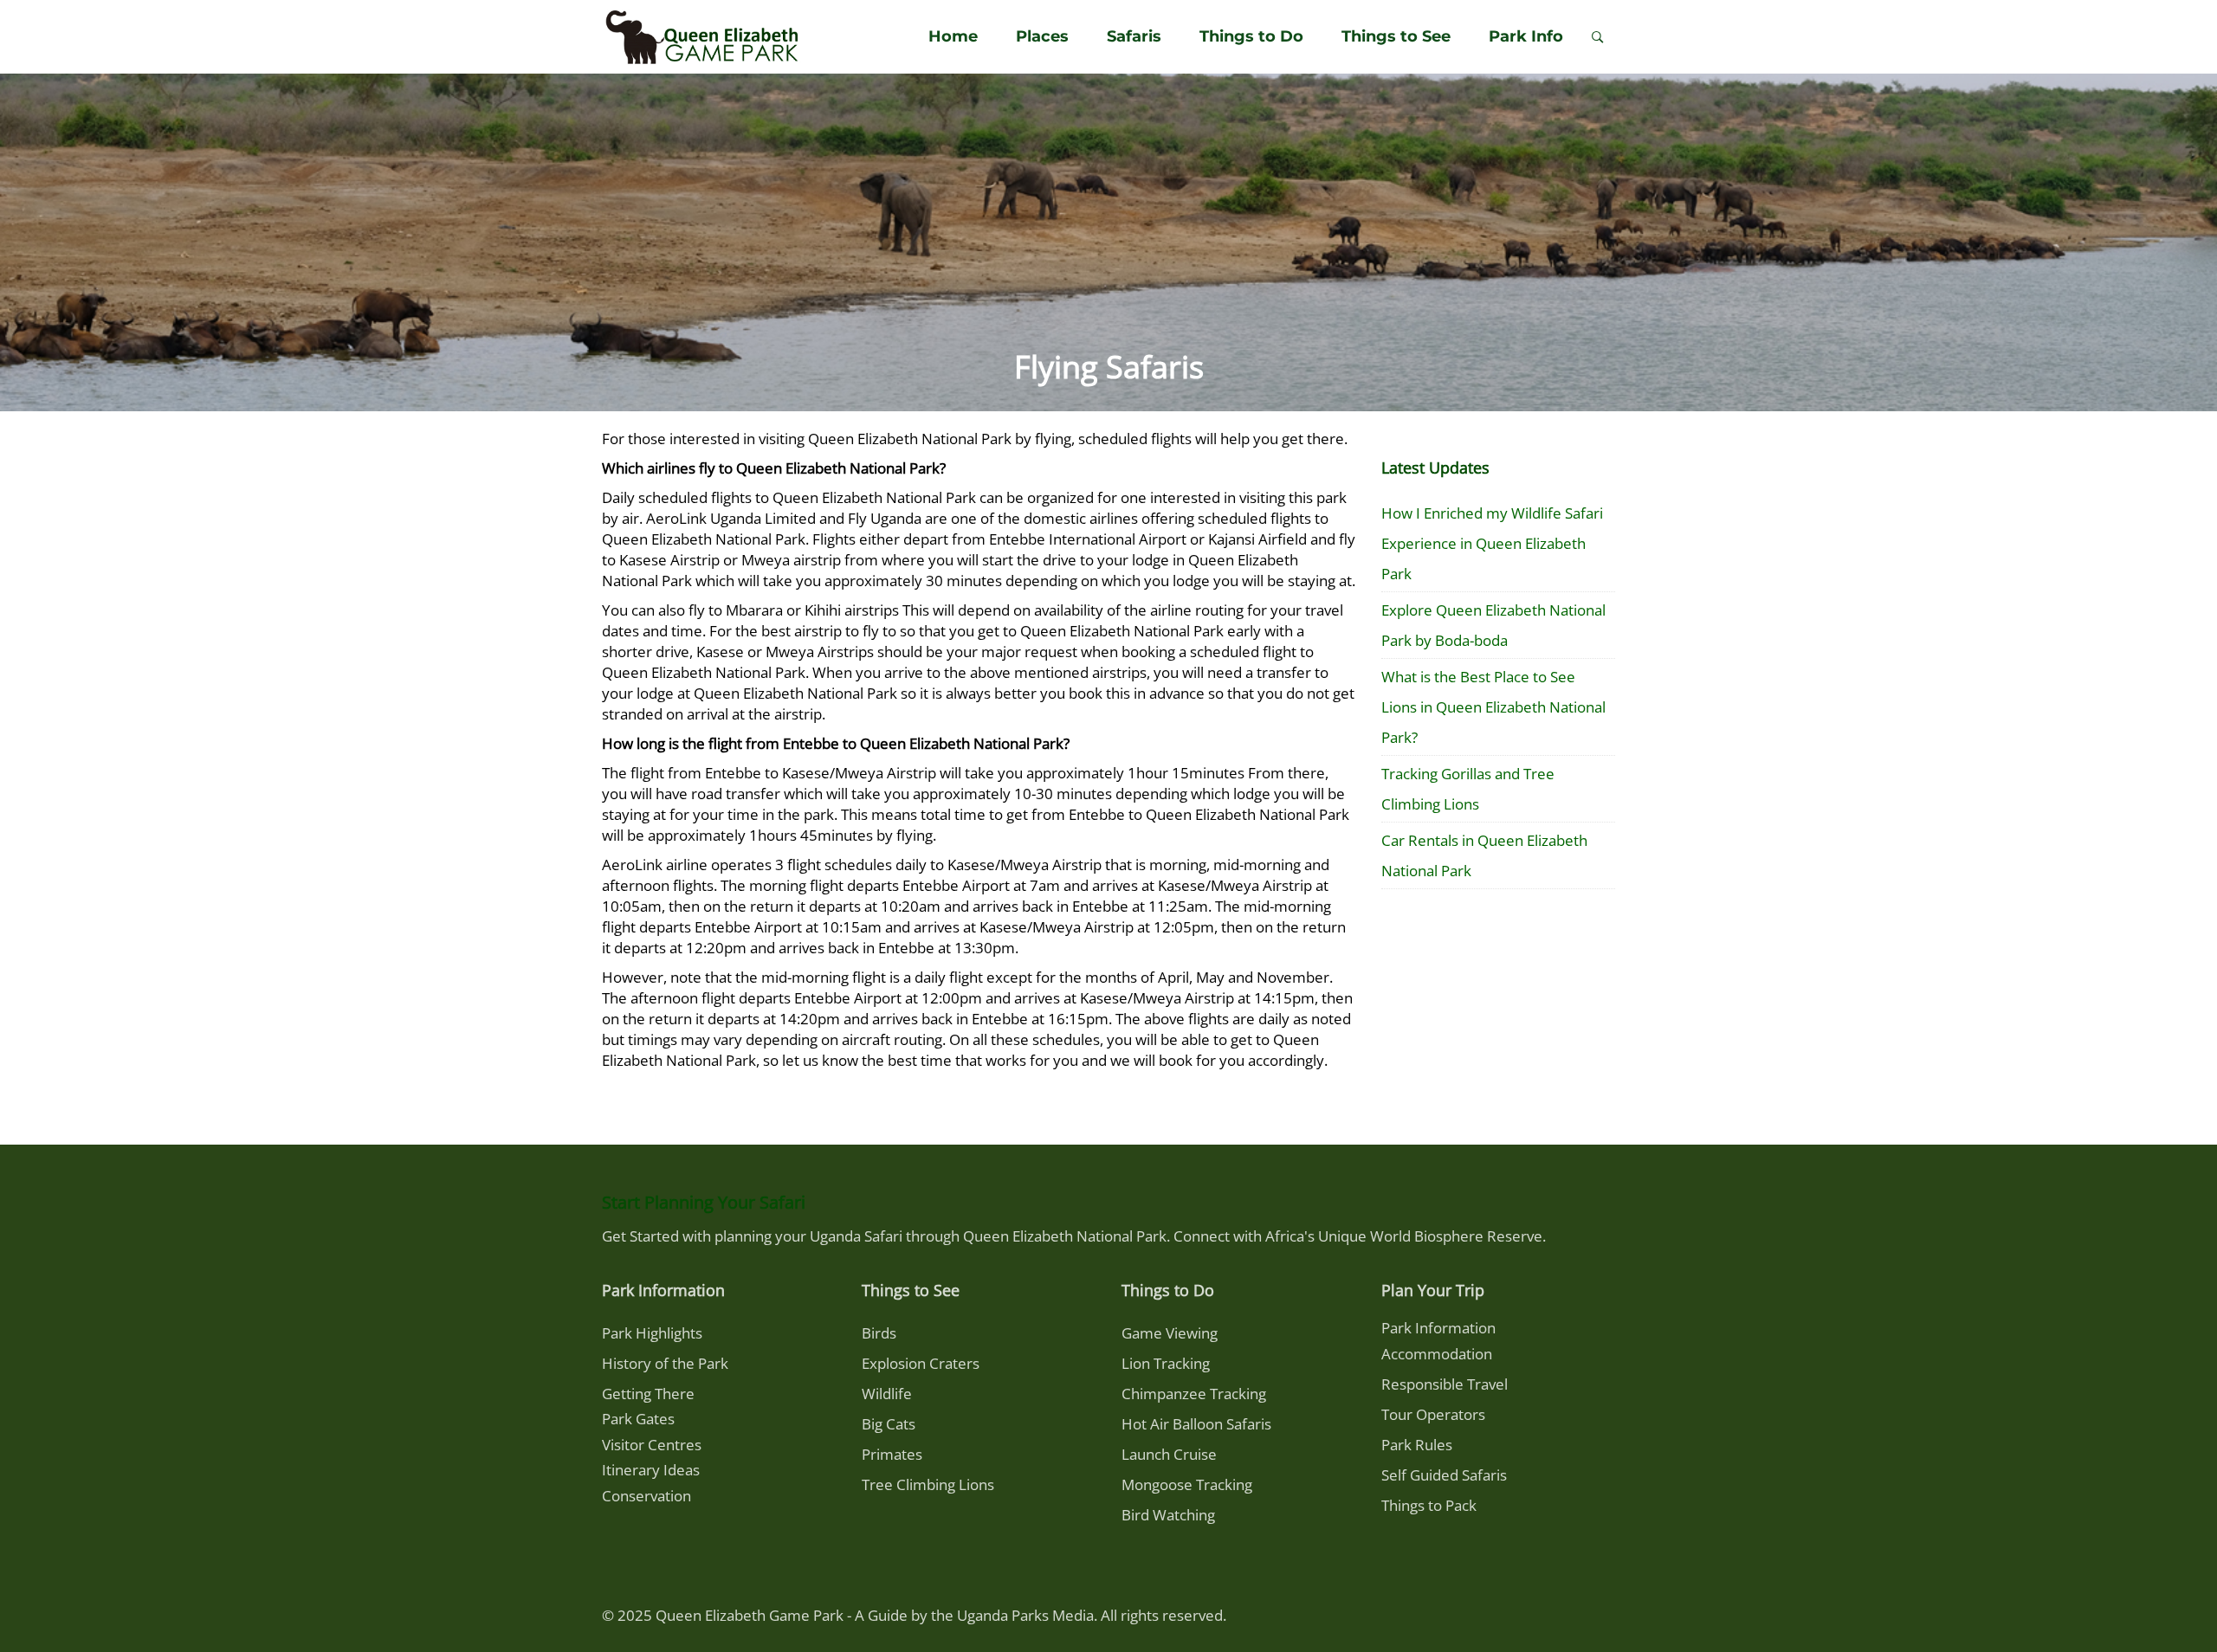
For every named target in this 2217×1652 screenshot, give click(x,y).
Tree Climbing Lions (928, 1484)
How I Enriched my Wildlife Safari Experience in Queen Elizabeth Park (1492, 543)
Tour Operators (1433, 1414)
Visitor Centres (652, 1445)
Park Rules (1417, 1445)
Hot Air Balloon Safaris (1196, 1424)
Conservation (646, 1496)
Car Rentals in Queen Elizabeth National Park (1484, 855)
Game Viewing (1170, 1333)
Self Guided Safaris (1444, 1475)
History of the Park (665, 1363)
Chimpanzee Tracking (1194, 1394)
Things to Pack (1429, 1505)
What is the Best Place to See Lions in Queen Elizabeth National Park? (1493, 707)
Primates (892, 1454)
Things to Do (1251, 36)
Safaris (1134, 36)
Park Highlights (652, 1333)
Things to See (1396, 36)
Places (1042, 36)
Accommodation (1437, 1354)
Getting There (648, 1394)
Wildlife (887, 1394)
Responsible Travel (1445, 1384)
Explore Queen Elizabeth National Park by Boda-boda (1493, 625)
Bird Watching (1168, 1515)
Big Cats (889, 1424)
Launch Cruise (1169, 1454)
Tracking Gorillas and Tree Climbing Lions (1468, 789)
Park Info (1526, 36)
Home (953, 36)
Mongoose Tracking (1187, 1484)
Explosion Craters (921, 1363)
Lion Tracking (1166, 1363)
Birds (879, 1333)
